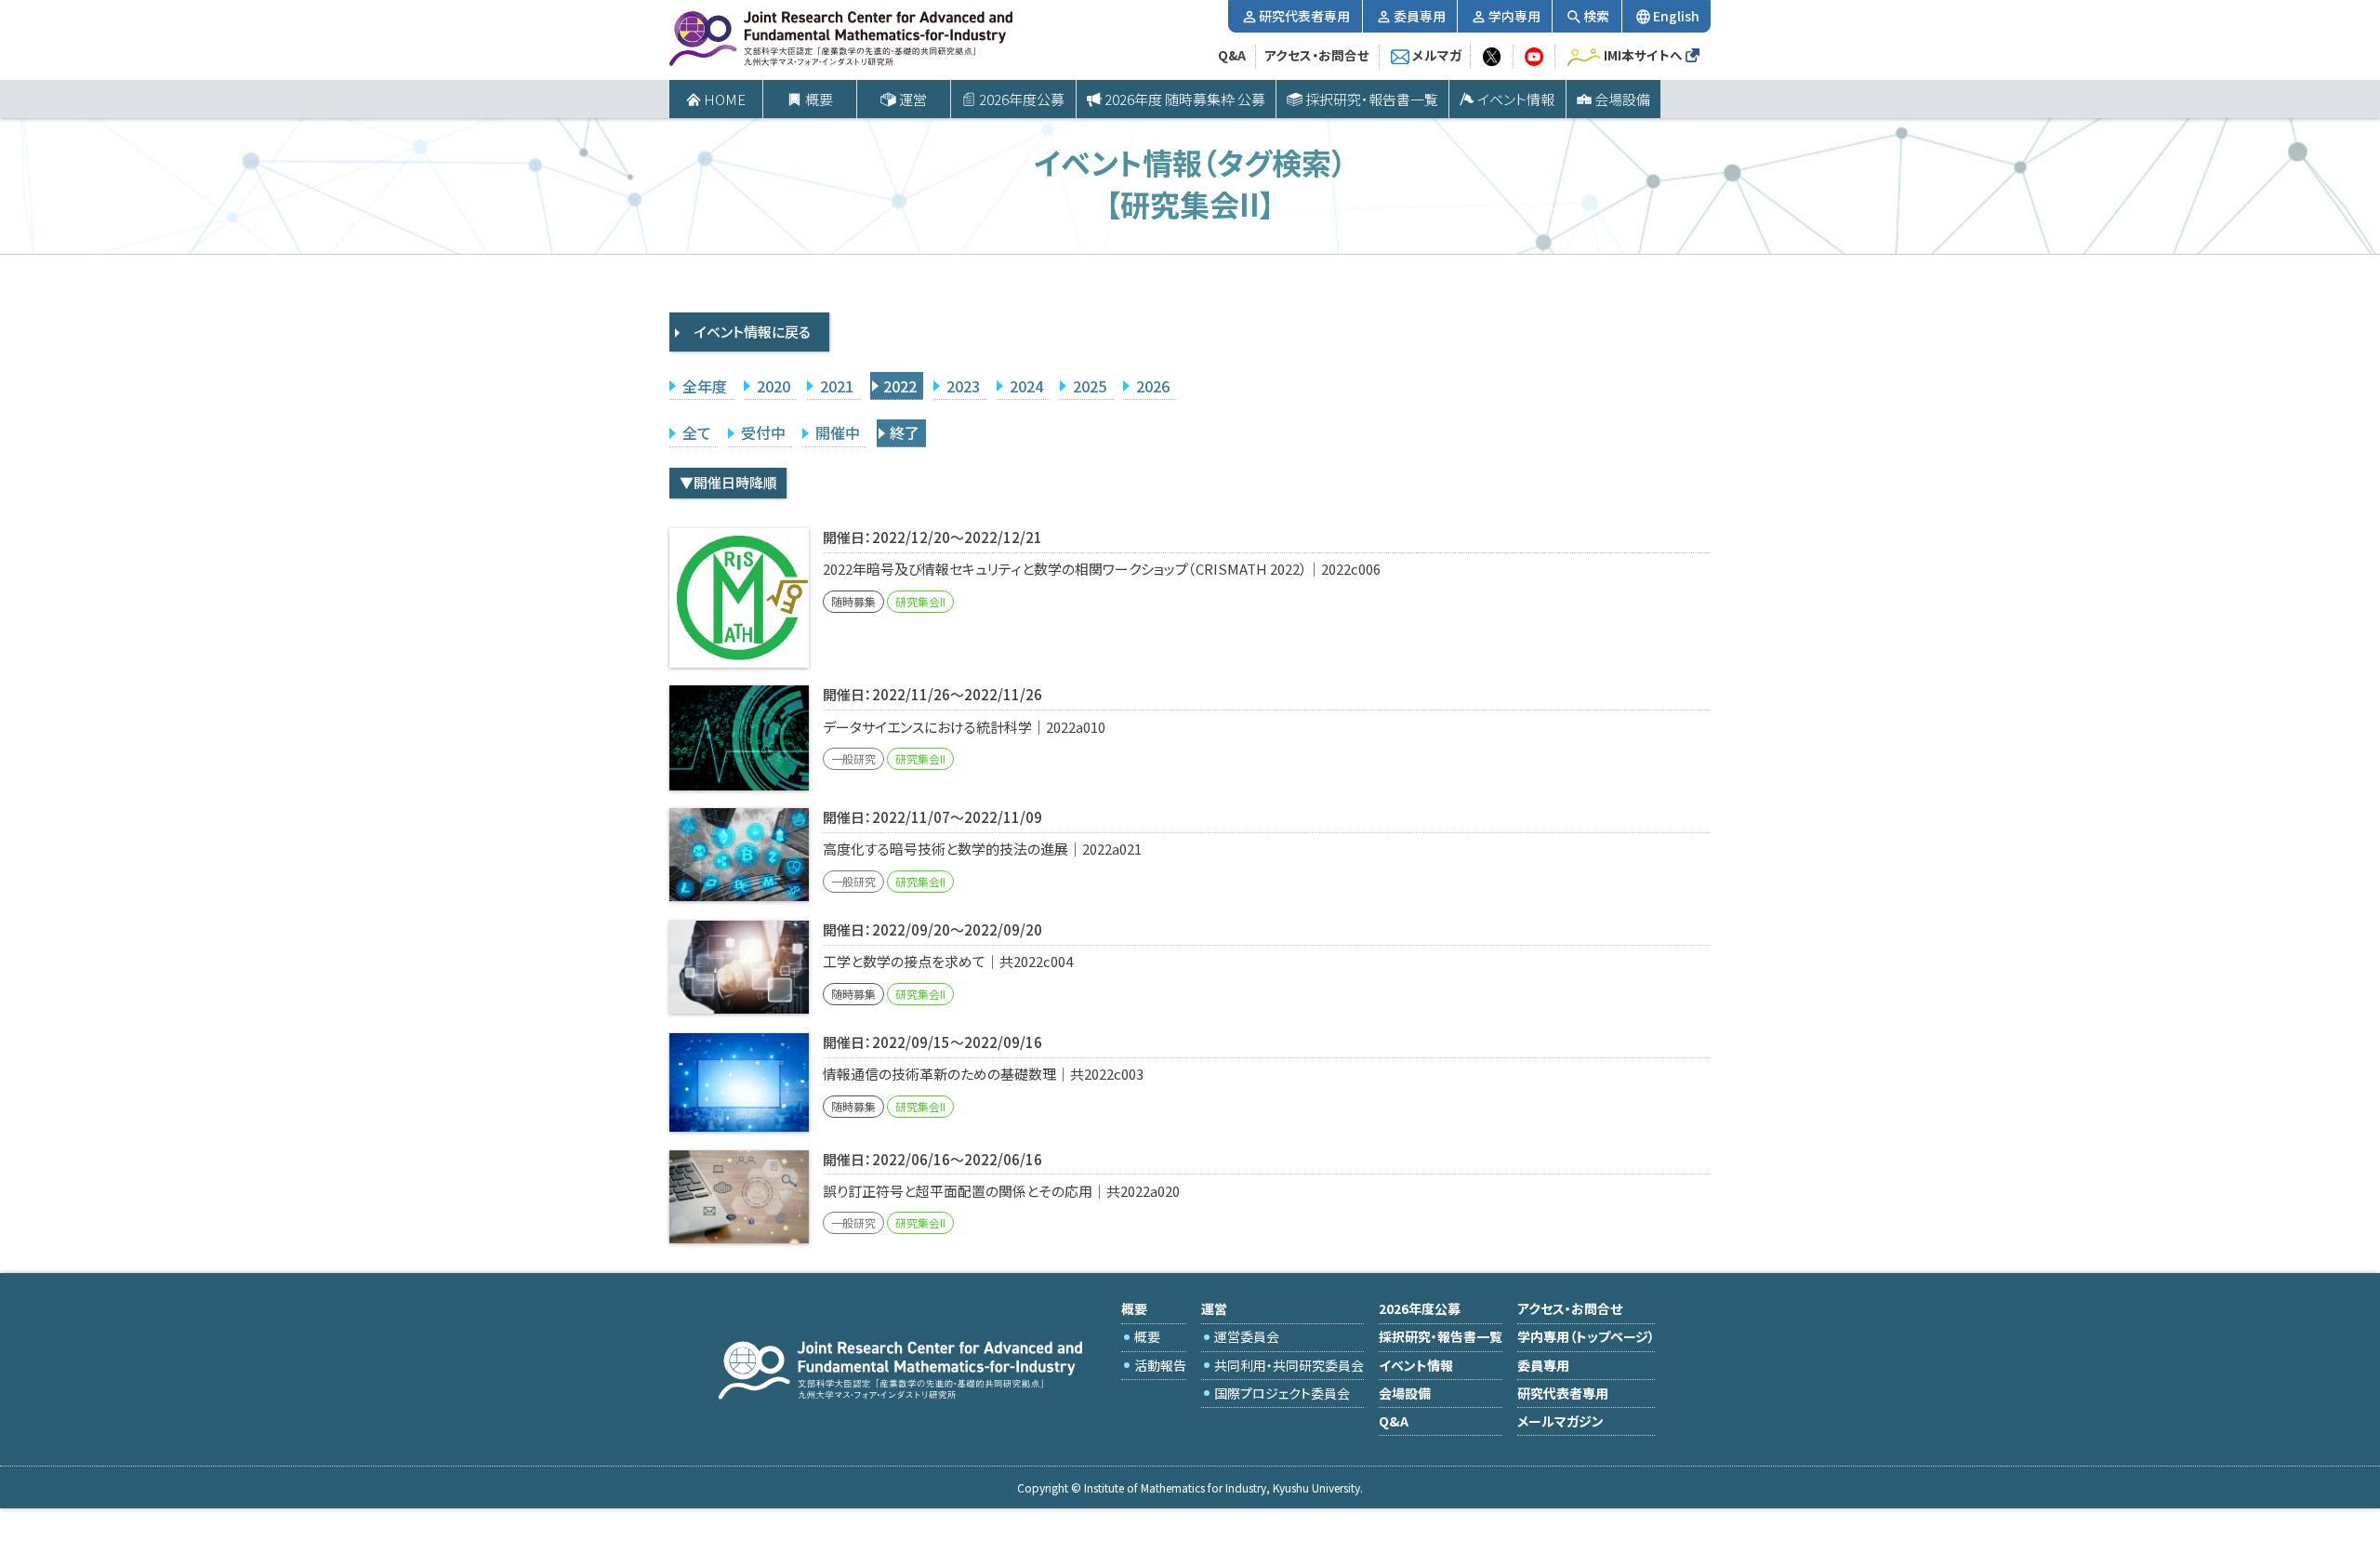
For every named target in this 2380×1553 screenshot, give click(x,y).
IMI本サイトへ (1643, 55)
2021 (837, 386)
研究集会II (920, 601)
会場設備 (1622, 99)
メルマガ (1437, 55)
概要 (1147, 1336)
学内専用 (1514, 16)
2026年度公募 (1022, 99)
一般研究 (853, 758)
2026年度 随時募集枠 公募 (1185, 99)
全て (697, 432)
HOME (725, 99)
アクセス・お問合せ (1317, 55)
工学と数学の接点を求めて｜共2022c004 (948, 961)
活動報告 (1160, 1365)
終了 (905, 432)
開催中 (838, 432)
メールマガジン (1560, 1421)
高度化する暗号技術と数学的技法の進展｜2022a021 (982, 849)
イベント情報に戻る (753, 332)
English (1676, 16)
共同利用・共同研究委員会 (1289, 1365)
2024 (1026, 386)
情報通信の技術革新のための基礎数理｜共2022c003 (983, 1074)
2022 (900, 386)
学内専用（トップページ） (1586, 1336)
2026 (1153, 386)
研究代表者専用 (1304, 16)
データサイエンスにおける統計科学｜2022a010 (964, 727)
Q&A (1232, 55)
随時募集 (853, 601)
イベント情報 (1516, 99)
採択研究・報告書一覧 (1372, 99)
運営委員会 (1247, 1336)
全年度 (705, 386)
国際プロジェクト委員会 (1282, 1393)
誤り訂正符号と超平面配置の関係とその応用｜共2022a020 (1001, 1191)
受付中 (763, 432)
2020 (773, 386)
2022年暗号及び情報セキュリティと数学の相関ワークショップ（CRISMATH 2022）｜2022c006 (1102, 569)
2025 (1090, 386)
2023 (963, 386)
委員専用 (1420, 16)
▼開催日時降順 (728, 482)
